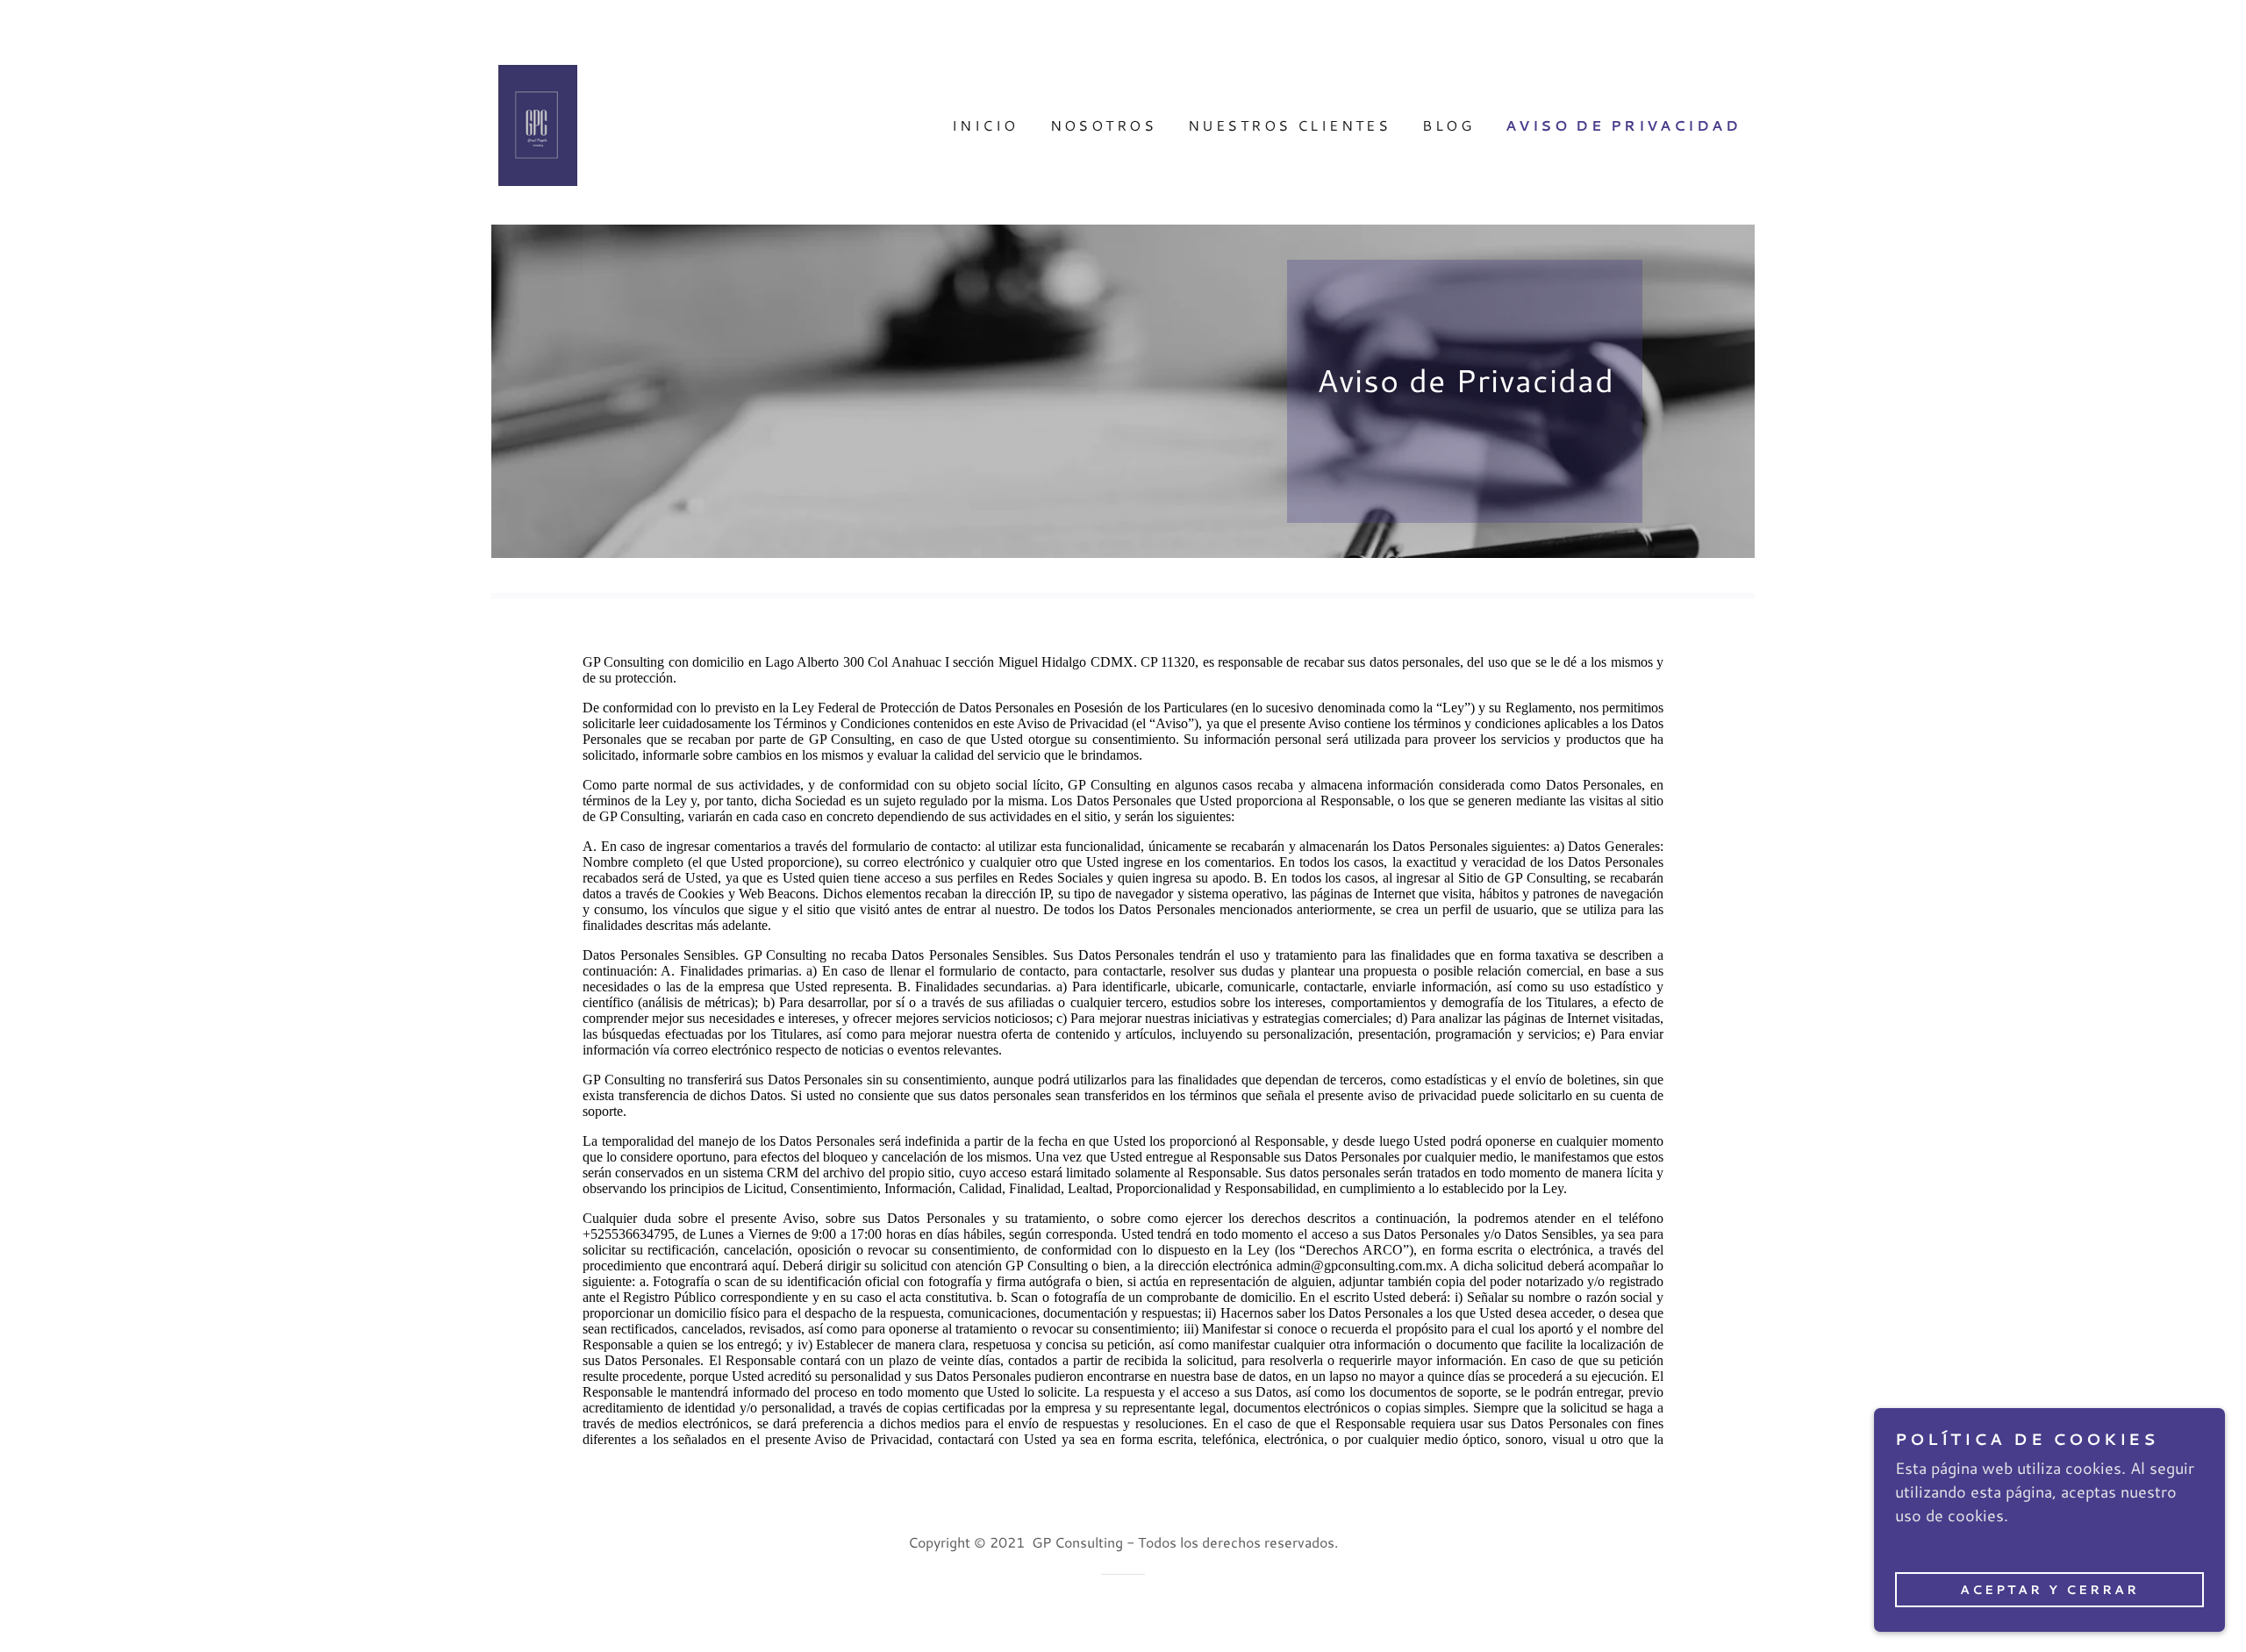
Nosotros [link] (1103, 125)
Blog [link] (1448, 125)
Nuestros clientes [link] (1289, 125)
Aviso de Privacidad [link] (1623, 125)
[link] (538, 123)
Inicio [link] (985, 125)
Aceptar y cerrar (2049, 1589)
